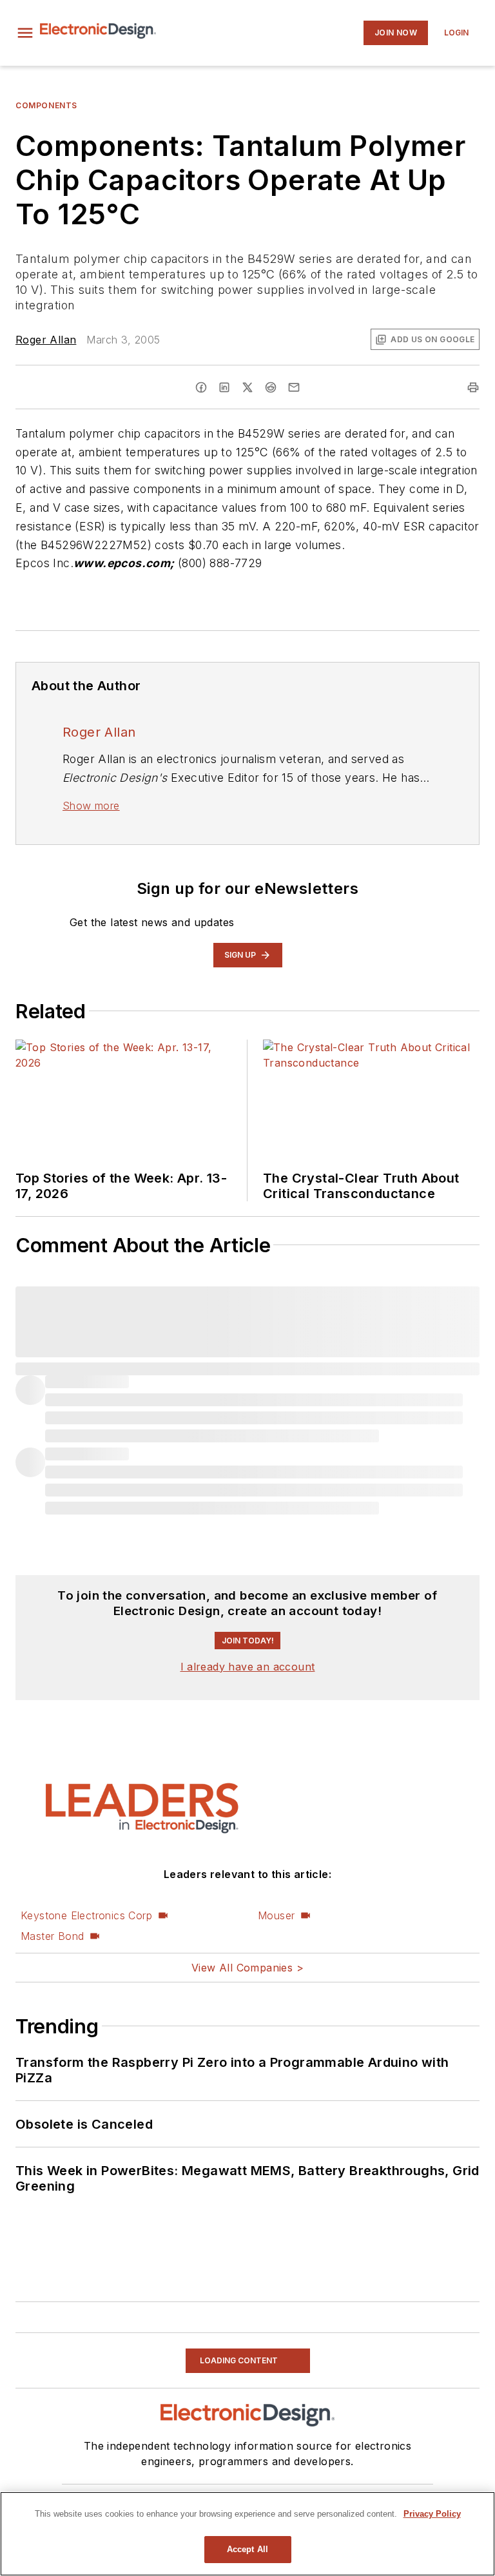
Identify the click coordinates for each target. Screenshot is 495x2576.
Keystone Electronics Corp (86, 1614)
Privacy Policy (295, 2491)
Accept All (247, 2549)
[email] (294, 387)
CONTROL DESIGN (338, 2429)
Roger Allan (46, 340)
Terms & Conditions (370, 2491)
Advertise (150, 2491)
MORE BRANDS (335, 2444)
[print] (473, 387)
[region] (247, 2534)
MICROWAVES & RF (159, 2429)
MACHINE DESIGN (249, 2429)
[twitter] (247, 387)
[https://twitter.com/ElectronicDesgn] (254, 2368)
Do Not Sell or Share (218, 2491)
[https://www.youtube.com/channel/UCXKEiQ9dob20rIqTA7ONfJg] (271, 2368)
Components (46, 105)
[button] (25, 33)
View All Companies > (247, 1666)
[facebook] (201, 387)
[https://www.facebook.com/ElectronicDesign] (219, 2368)
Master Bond (52, 1634)
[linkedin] (224, 387)
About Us (104, 2491)
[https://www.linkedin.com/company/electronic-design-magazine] (237, 2368)
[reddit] (271, 387)
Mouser (276, 1614)
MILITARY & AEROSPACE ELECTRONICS (209, 2444)
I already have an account (248, 1365)
